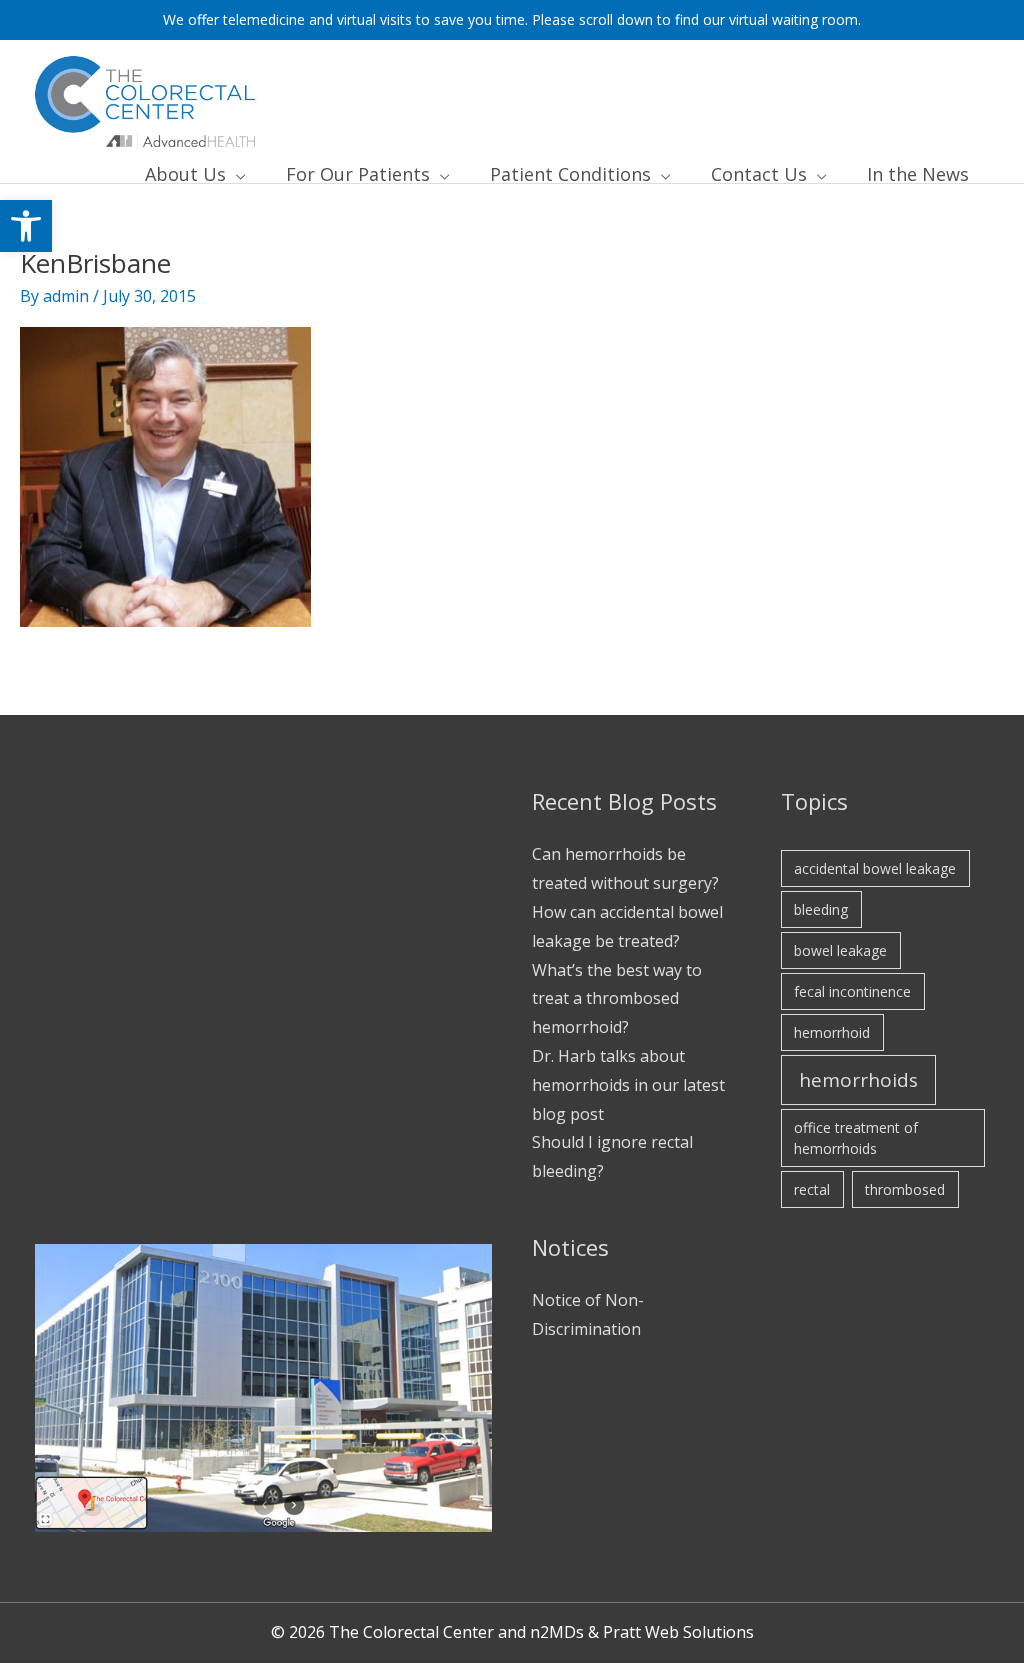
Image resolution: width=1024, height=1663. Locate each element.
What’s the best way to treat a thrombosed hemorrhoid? (617, 999)
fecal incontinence (852, 991)
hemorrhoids (858, 1080)
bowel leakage (840, 950)
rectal (812, 1189)
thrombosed (905, 1189)
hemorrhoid (832, 1032)
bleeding (821, 909)
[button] (26, 226)
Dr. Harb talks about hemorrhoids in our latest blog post (628, 1085)
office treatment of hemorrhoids (856, 1138)
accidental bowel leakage (875, 868)
